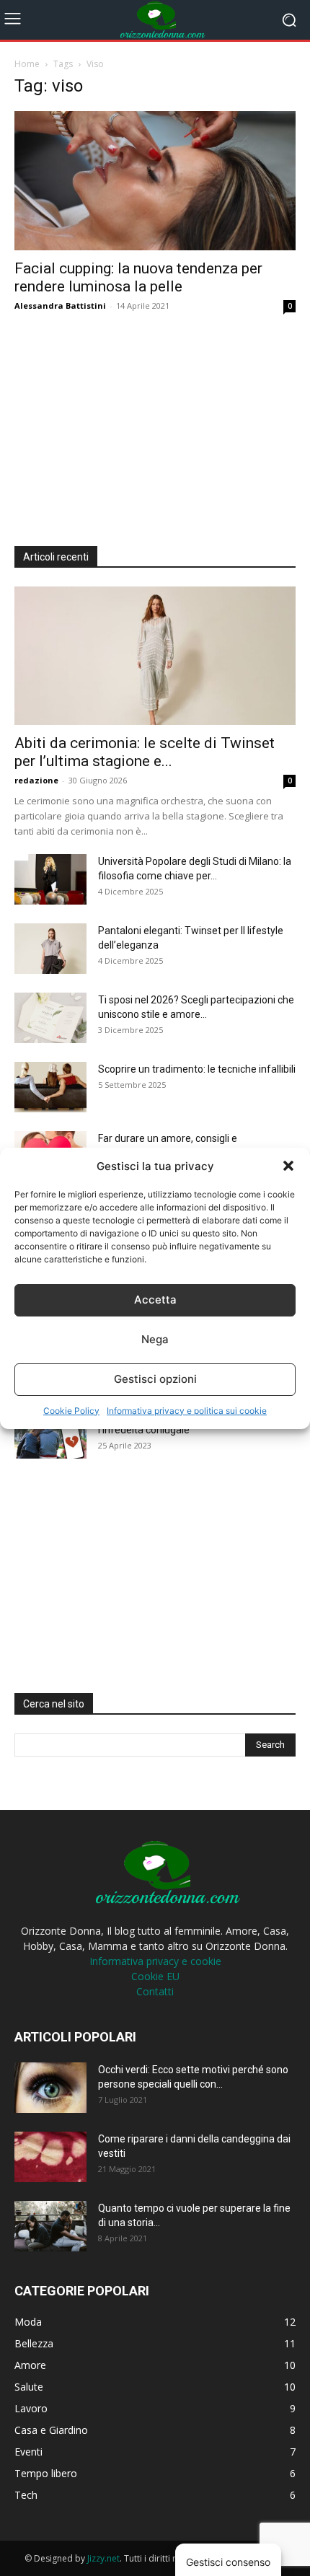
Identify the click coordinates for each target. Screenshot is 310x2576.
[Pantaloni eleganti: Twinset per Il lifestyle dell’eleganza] (50, 949)
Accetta (155, 1300)
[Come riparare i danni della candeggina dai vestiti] (50, 2157)
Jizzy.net (103, 2558)
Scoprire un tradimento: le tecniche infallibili (197, 1069)
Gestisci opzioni (155, 1379)
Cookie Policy (71, 1411)
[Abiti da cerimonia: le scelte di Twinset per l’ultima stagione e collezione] (155, 656)
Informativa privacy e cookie (155, 1961)
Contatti (155, 1991)
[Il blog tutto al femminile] (155, 20)
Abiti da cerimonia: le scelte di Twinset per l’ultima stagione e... (145, 752)
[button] (288, 1166)
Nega (155, 1339)
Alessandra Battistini (60, 305)
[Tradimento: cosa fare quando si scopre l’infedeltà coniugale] (50, 1433)
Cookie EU (155, 1976)
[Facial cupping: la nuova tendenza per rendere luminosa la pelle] (155, 181)
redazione (36, 780)
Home (27, 64)
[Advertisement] (123, 425)
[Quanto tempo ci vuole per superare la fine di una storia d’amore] (50, 2226)
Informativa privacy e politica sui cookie (187, 1411)
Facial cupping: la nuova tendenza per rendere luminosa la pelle (138, 277)
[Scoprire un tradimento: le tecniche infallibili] (50, 1087)
